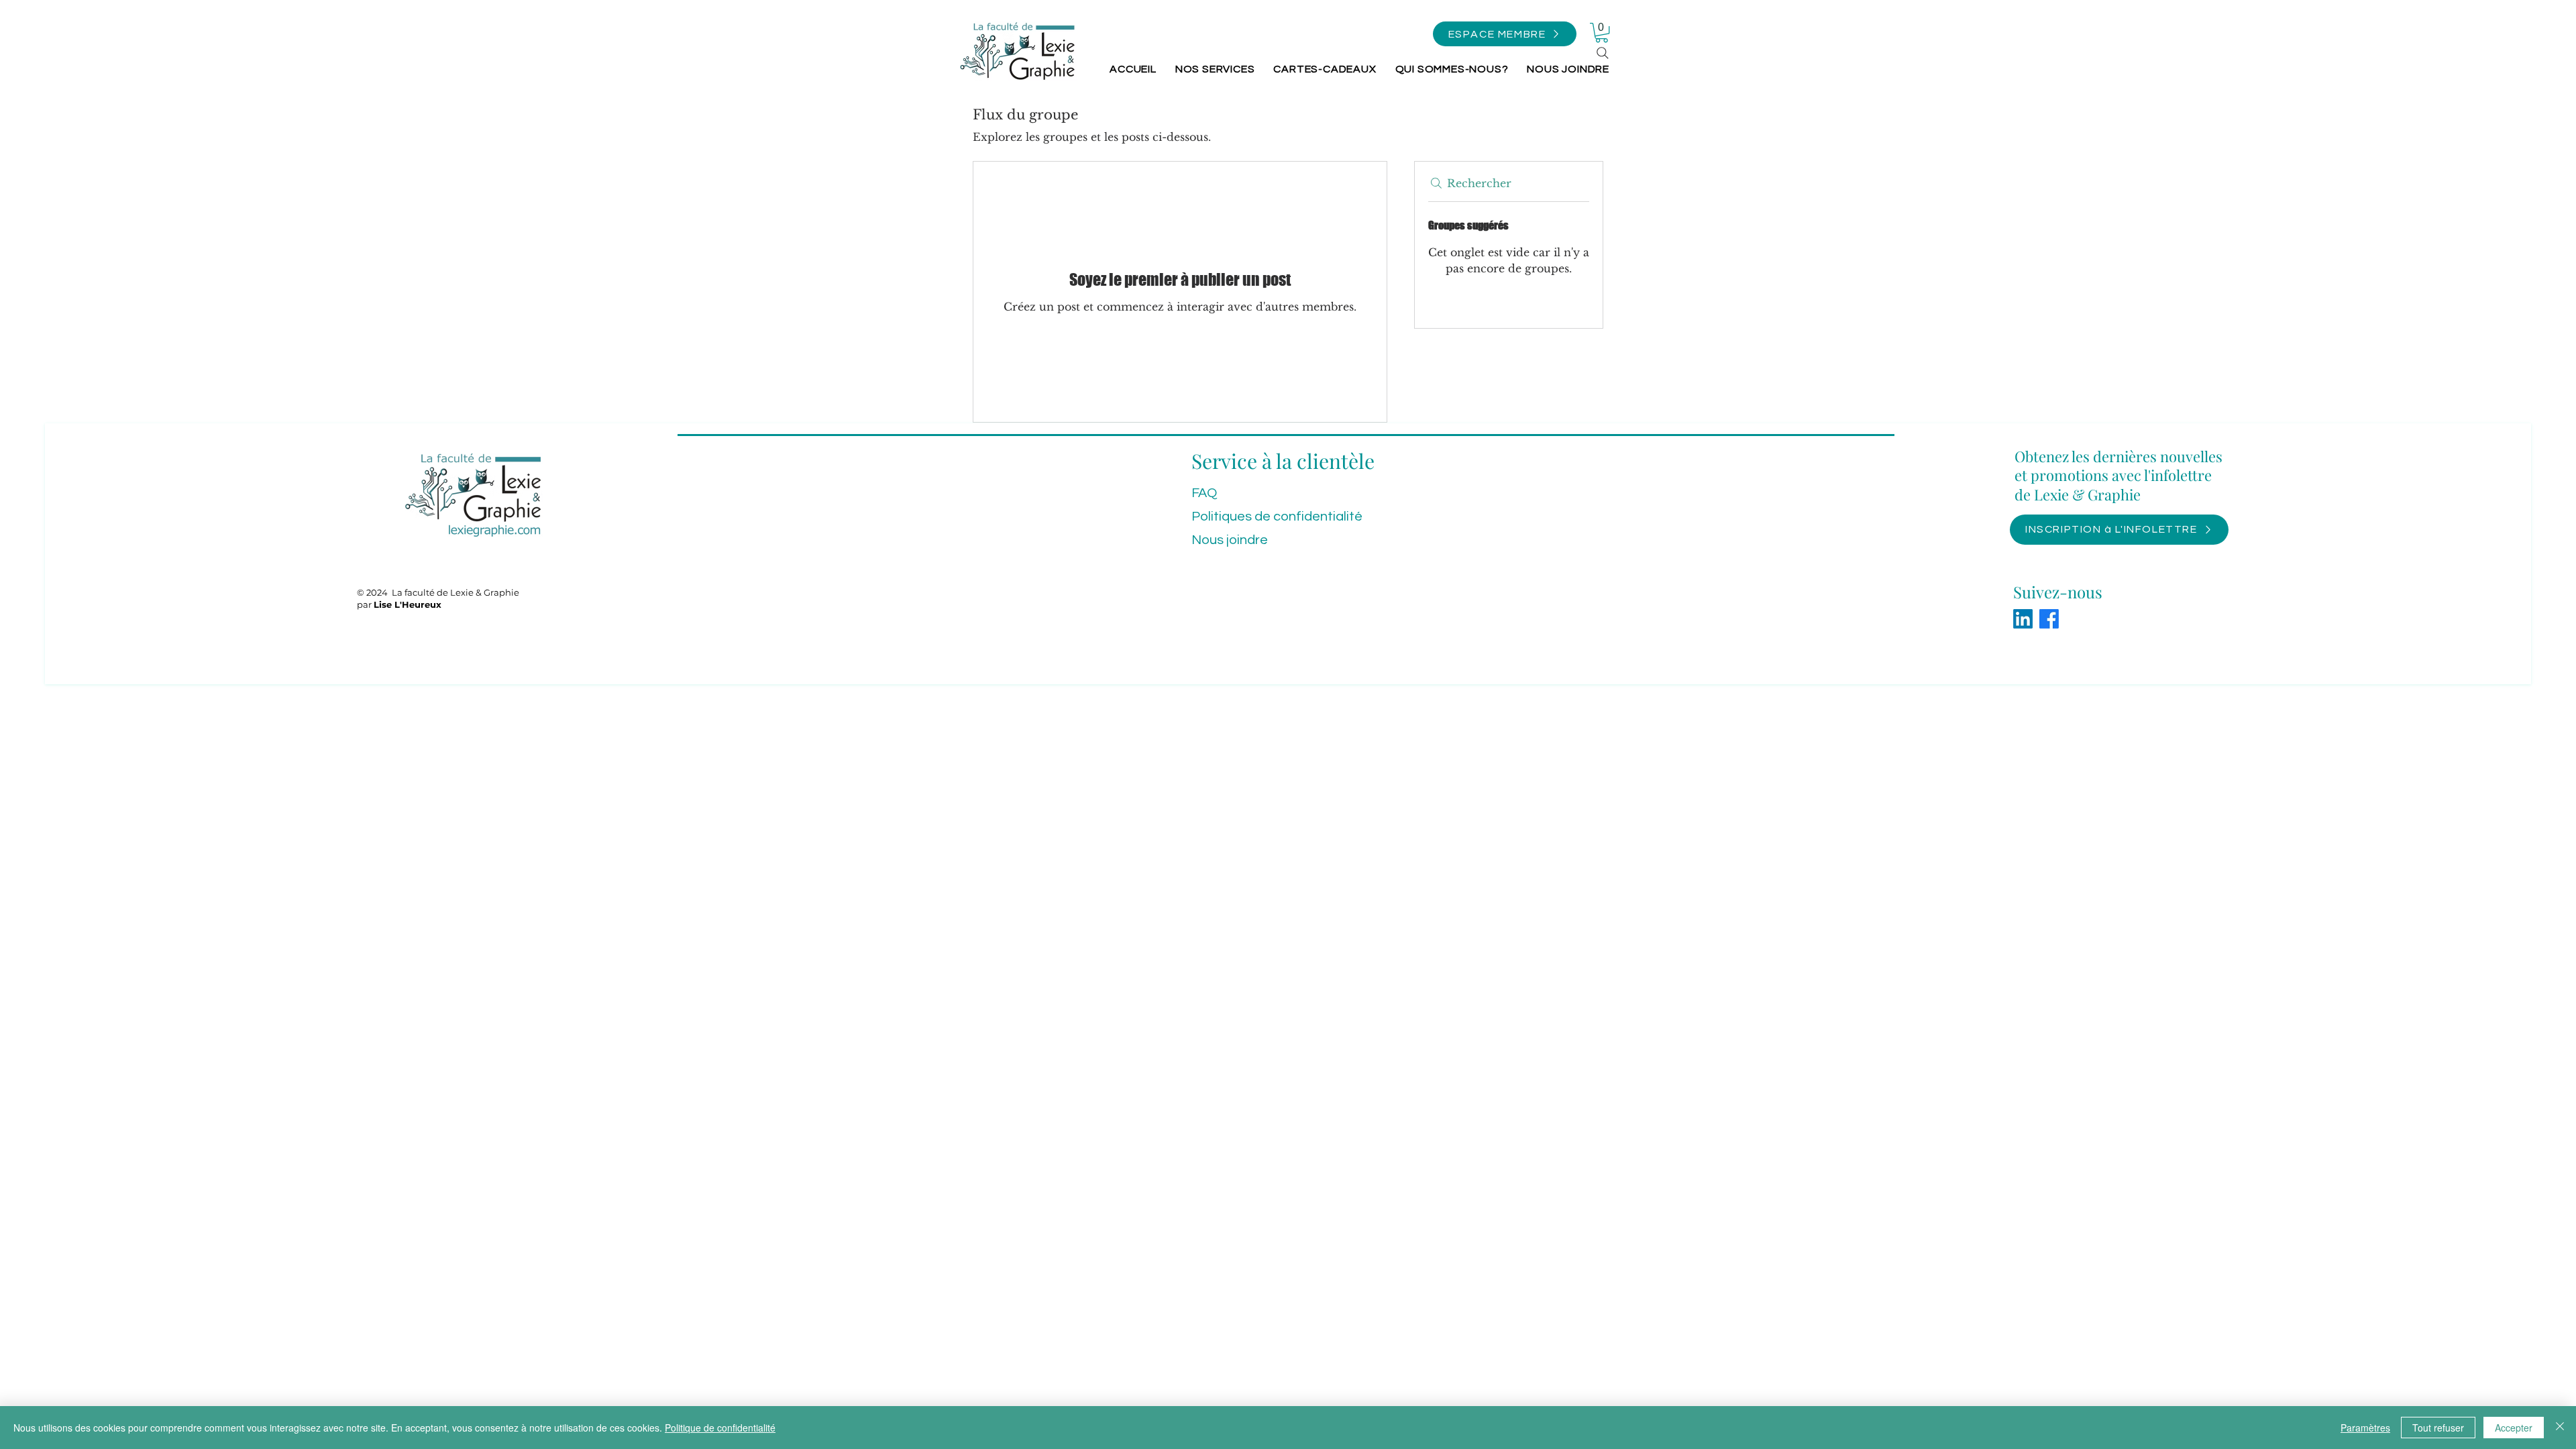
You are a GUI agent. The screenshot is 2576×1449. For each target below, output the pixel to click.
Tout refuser (2438, 1428)
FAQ (1204, 493)
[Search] (1603, 53)
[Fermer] (2560, 1428)
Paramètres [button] (2365, 1428)
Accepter (2514, 1428)
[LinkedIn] (2023, 619)
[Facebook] (2049, 619)
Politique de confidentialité (720, 1428)
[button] (1505, 34)
